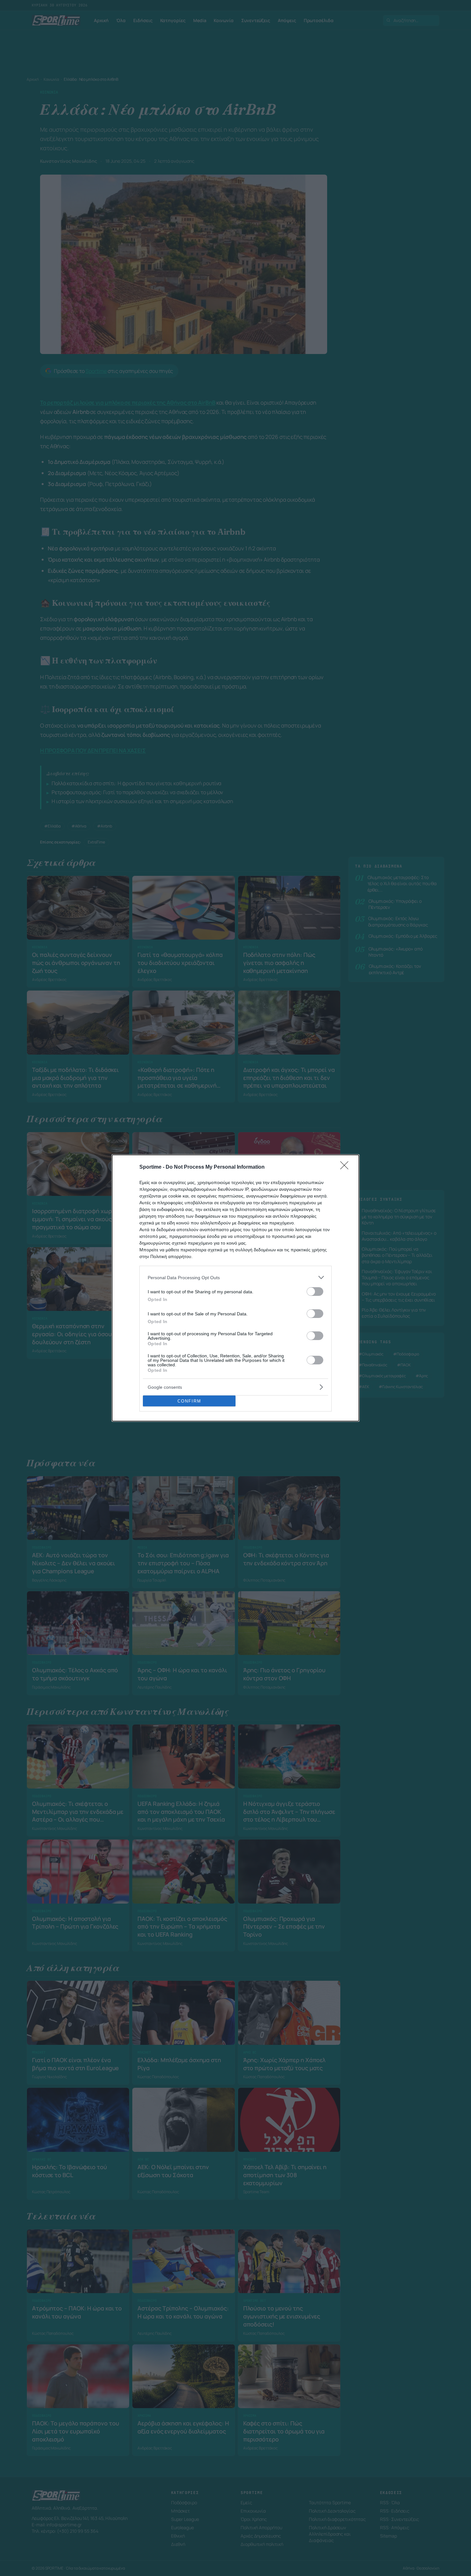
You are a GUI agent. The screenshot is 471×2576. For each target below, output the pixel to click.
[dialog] (235, 1288)
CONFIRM (189, 1401)
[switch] (315, 1292)
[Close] (346, 1167)
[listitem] (235, 1277)
